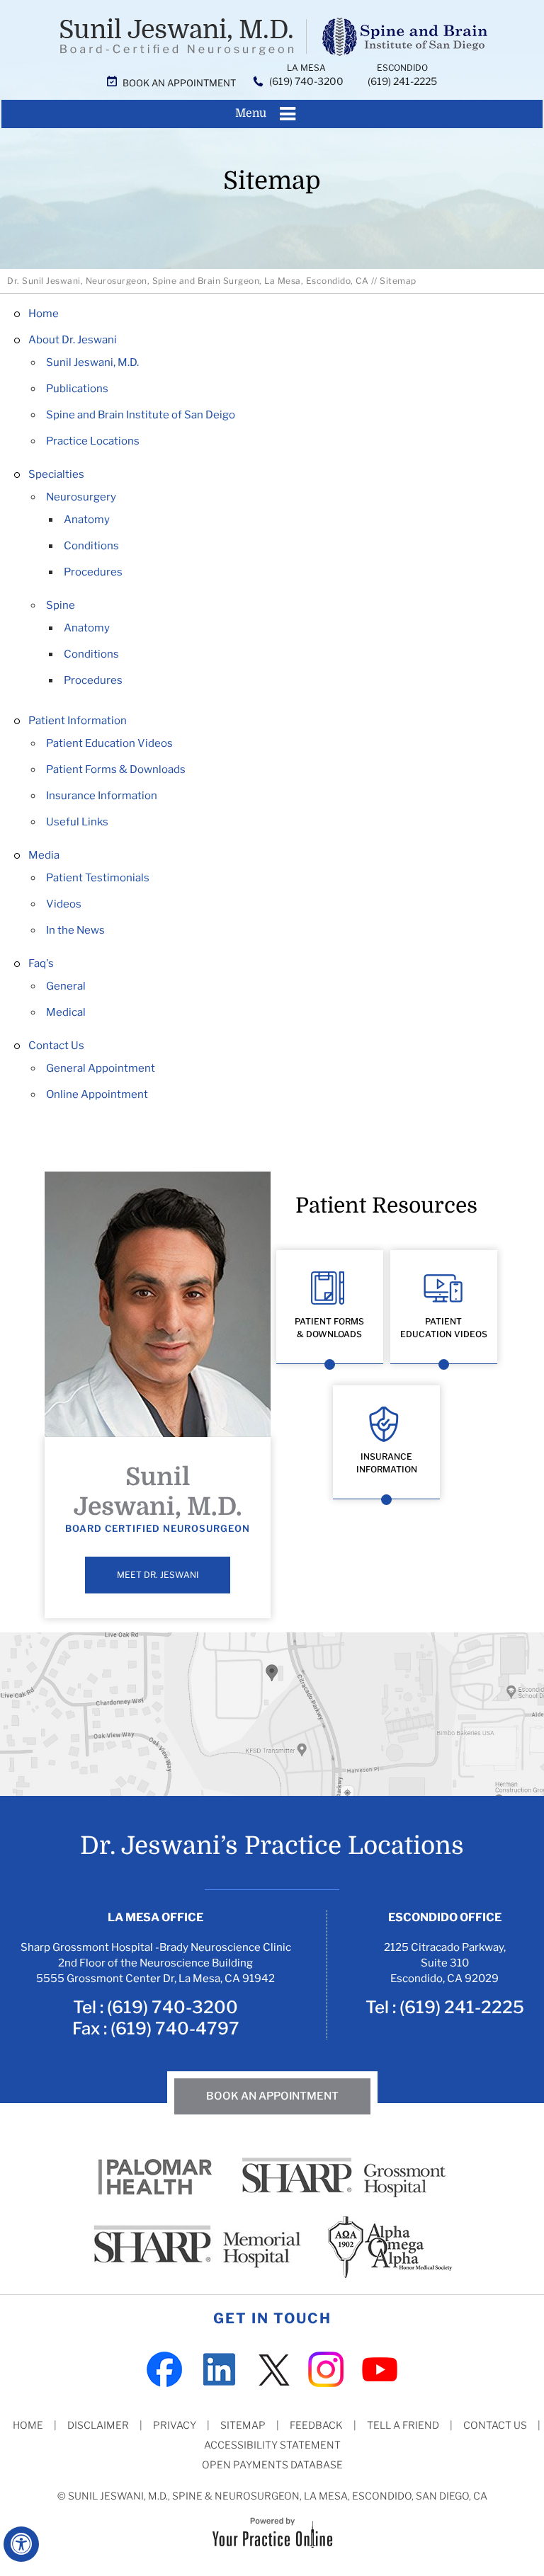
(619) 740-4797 (175, 2028)
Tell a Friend (403, 2425)
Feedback (316, 2425)
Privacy (175, 2425)
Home (44, 314)
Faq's (41, 963)
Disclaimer (98, 2425)
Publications (77, 389)
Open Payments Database (272, 2465)
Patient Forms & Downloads (116, 769)
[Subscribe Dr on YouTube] (380, 2368)
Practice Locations (93, 441)
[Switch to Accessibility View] (21, 2544)
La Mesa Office (155, 1917)
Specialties (56, 474)
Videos (64, 904)
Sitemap (243, 2425)
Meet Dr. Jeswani (158, 1575)
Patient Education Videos (109, 743)
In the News (75, 930)
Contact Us (56, 1046)
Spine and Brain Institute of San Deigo (141, 415)
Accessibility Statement (272, 2445)
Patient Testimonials (98, 878)
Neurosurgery (81, 497)
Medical (66, 1012)
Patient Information (78, 721)
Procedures (93, 572)
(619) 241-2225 (402, 81)
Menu (251, 113)
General (66, 986)
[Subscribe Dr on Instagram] (326, 2368)
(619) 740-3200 (306, 81)
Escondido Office (445, 1917)
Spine (61, 605)
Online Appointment (97, 1094)
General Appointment (101, 1068)
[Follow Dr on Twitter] (272, 2368)
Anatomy (87, 520)
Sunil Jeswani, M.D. (92, 362)
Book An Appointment (272, 2096)
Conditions (91, 546)
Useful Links (77, 822)
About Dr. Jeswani (73, 340)
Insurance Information (102, 796)
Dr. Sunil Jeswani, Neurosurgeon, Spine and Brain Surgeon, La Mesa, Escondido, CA (188, 281)
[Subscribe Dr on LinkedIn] (218, 2368)
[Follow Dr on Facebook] (164, 2368)
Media (44, 855)
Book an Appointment (179, 83)
